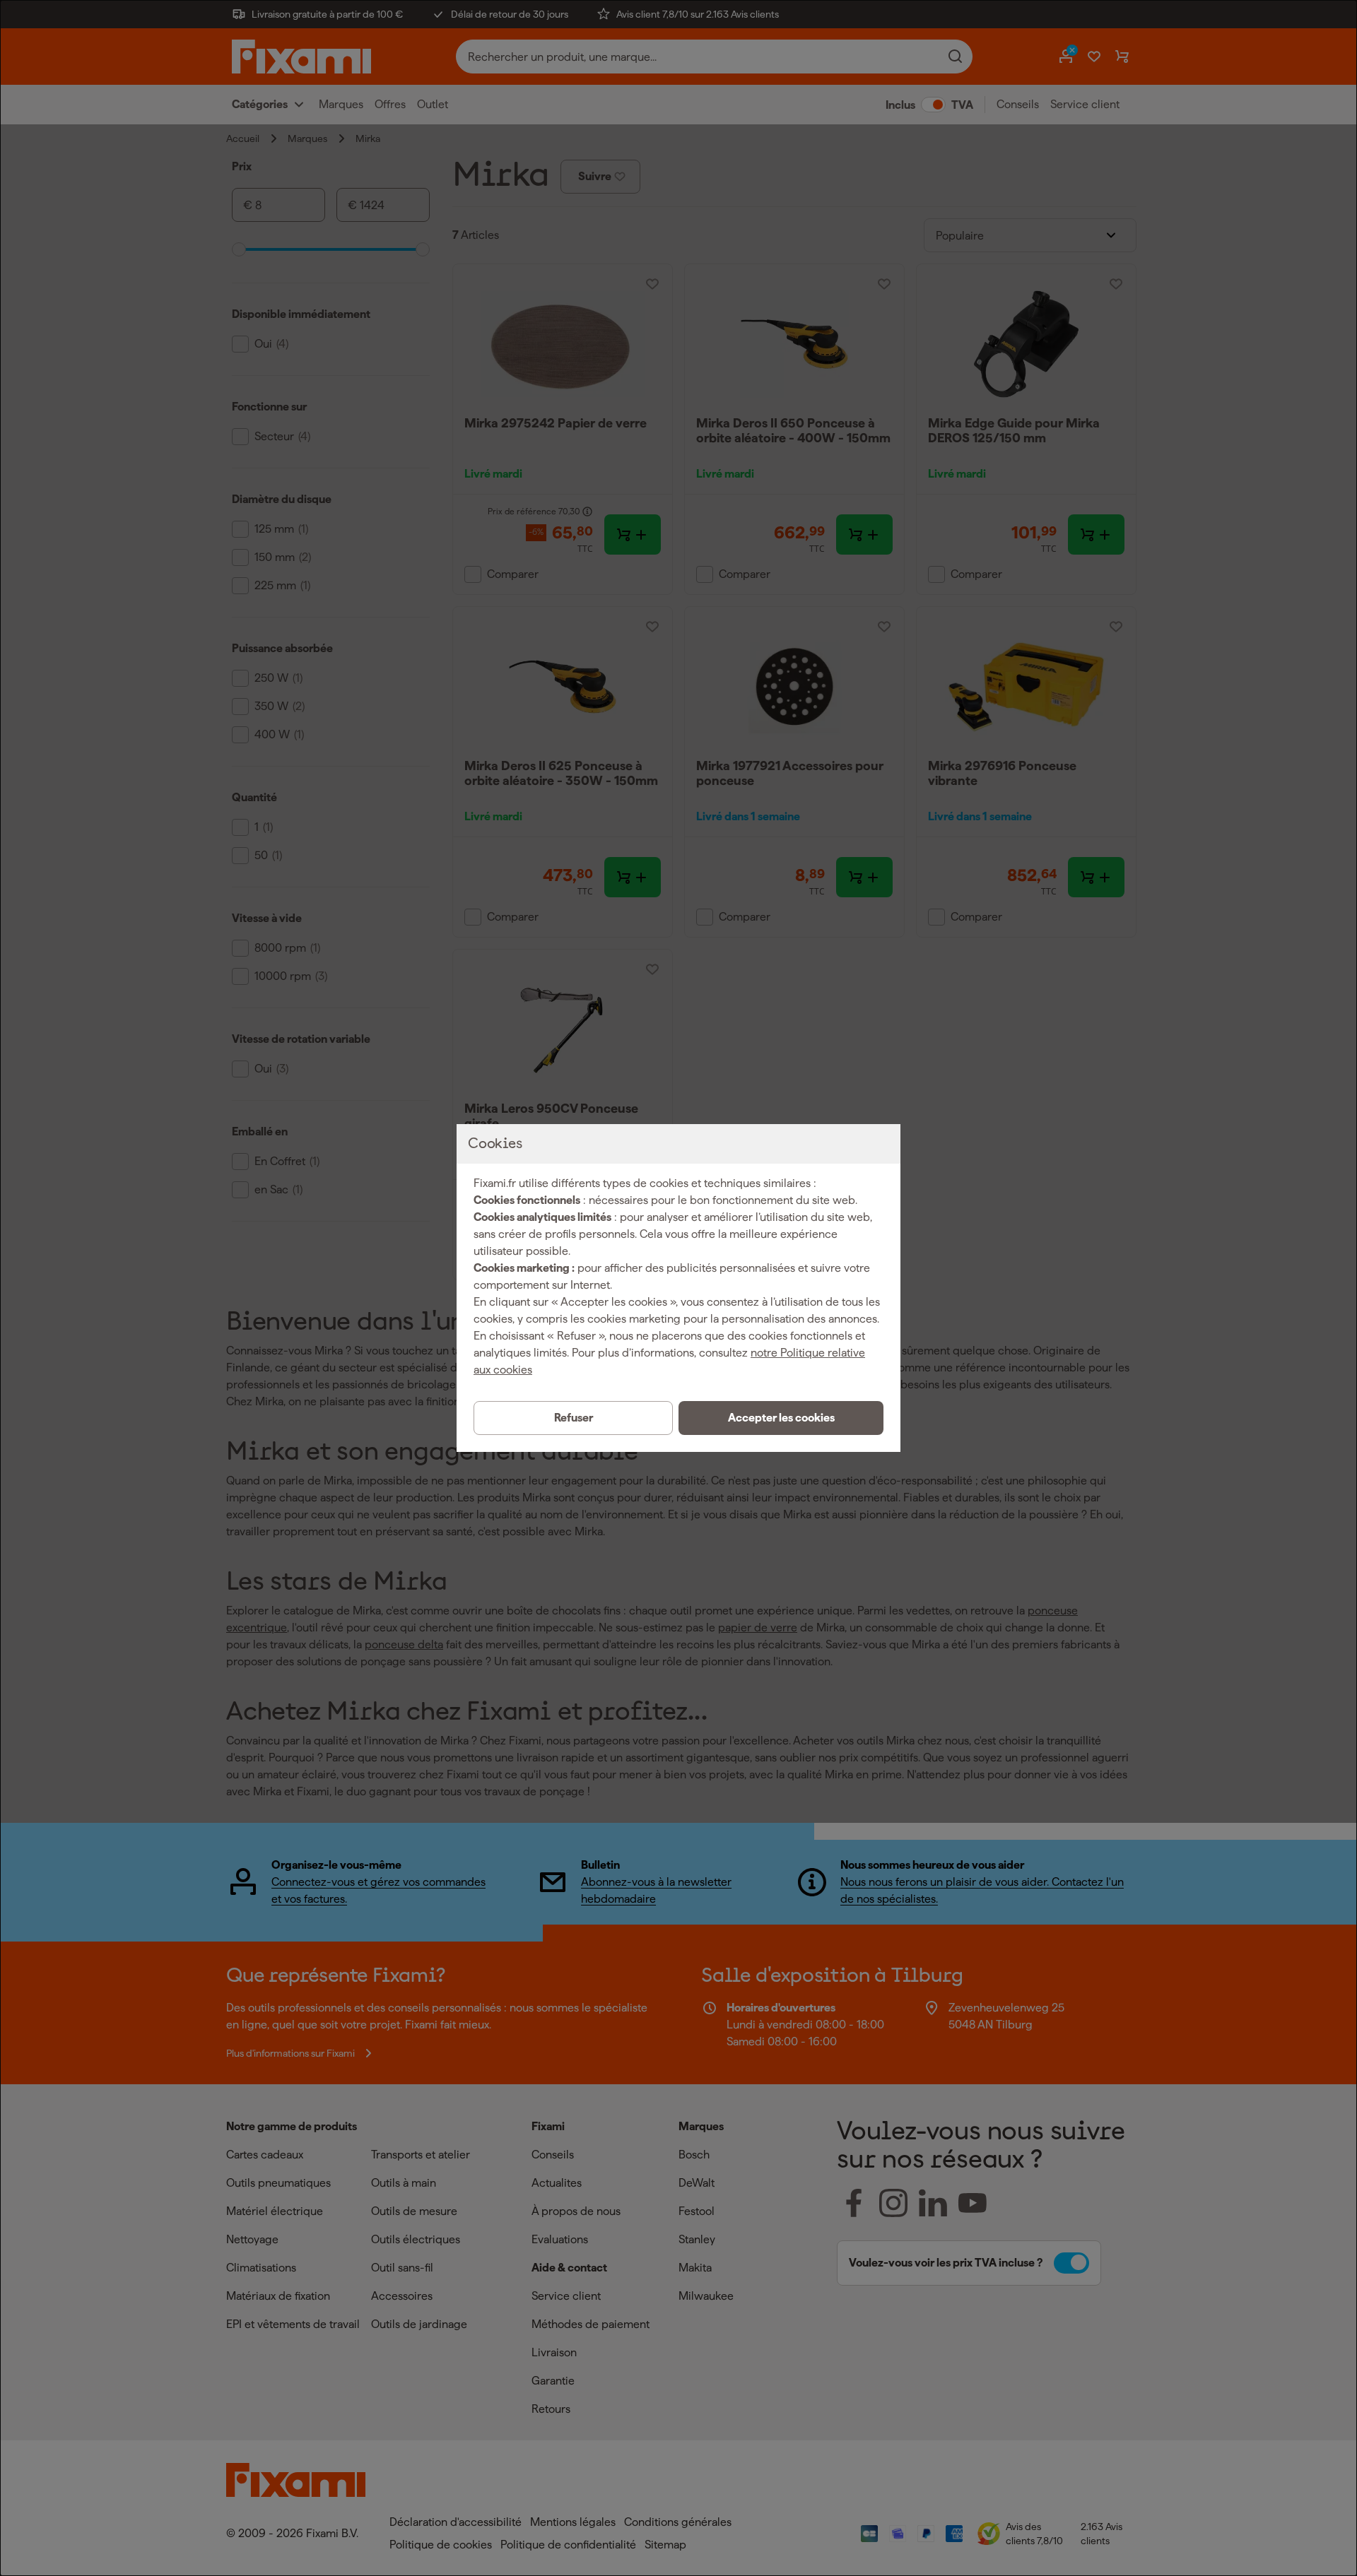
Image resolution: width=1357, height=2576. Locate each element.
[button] (781, 1418)
